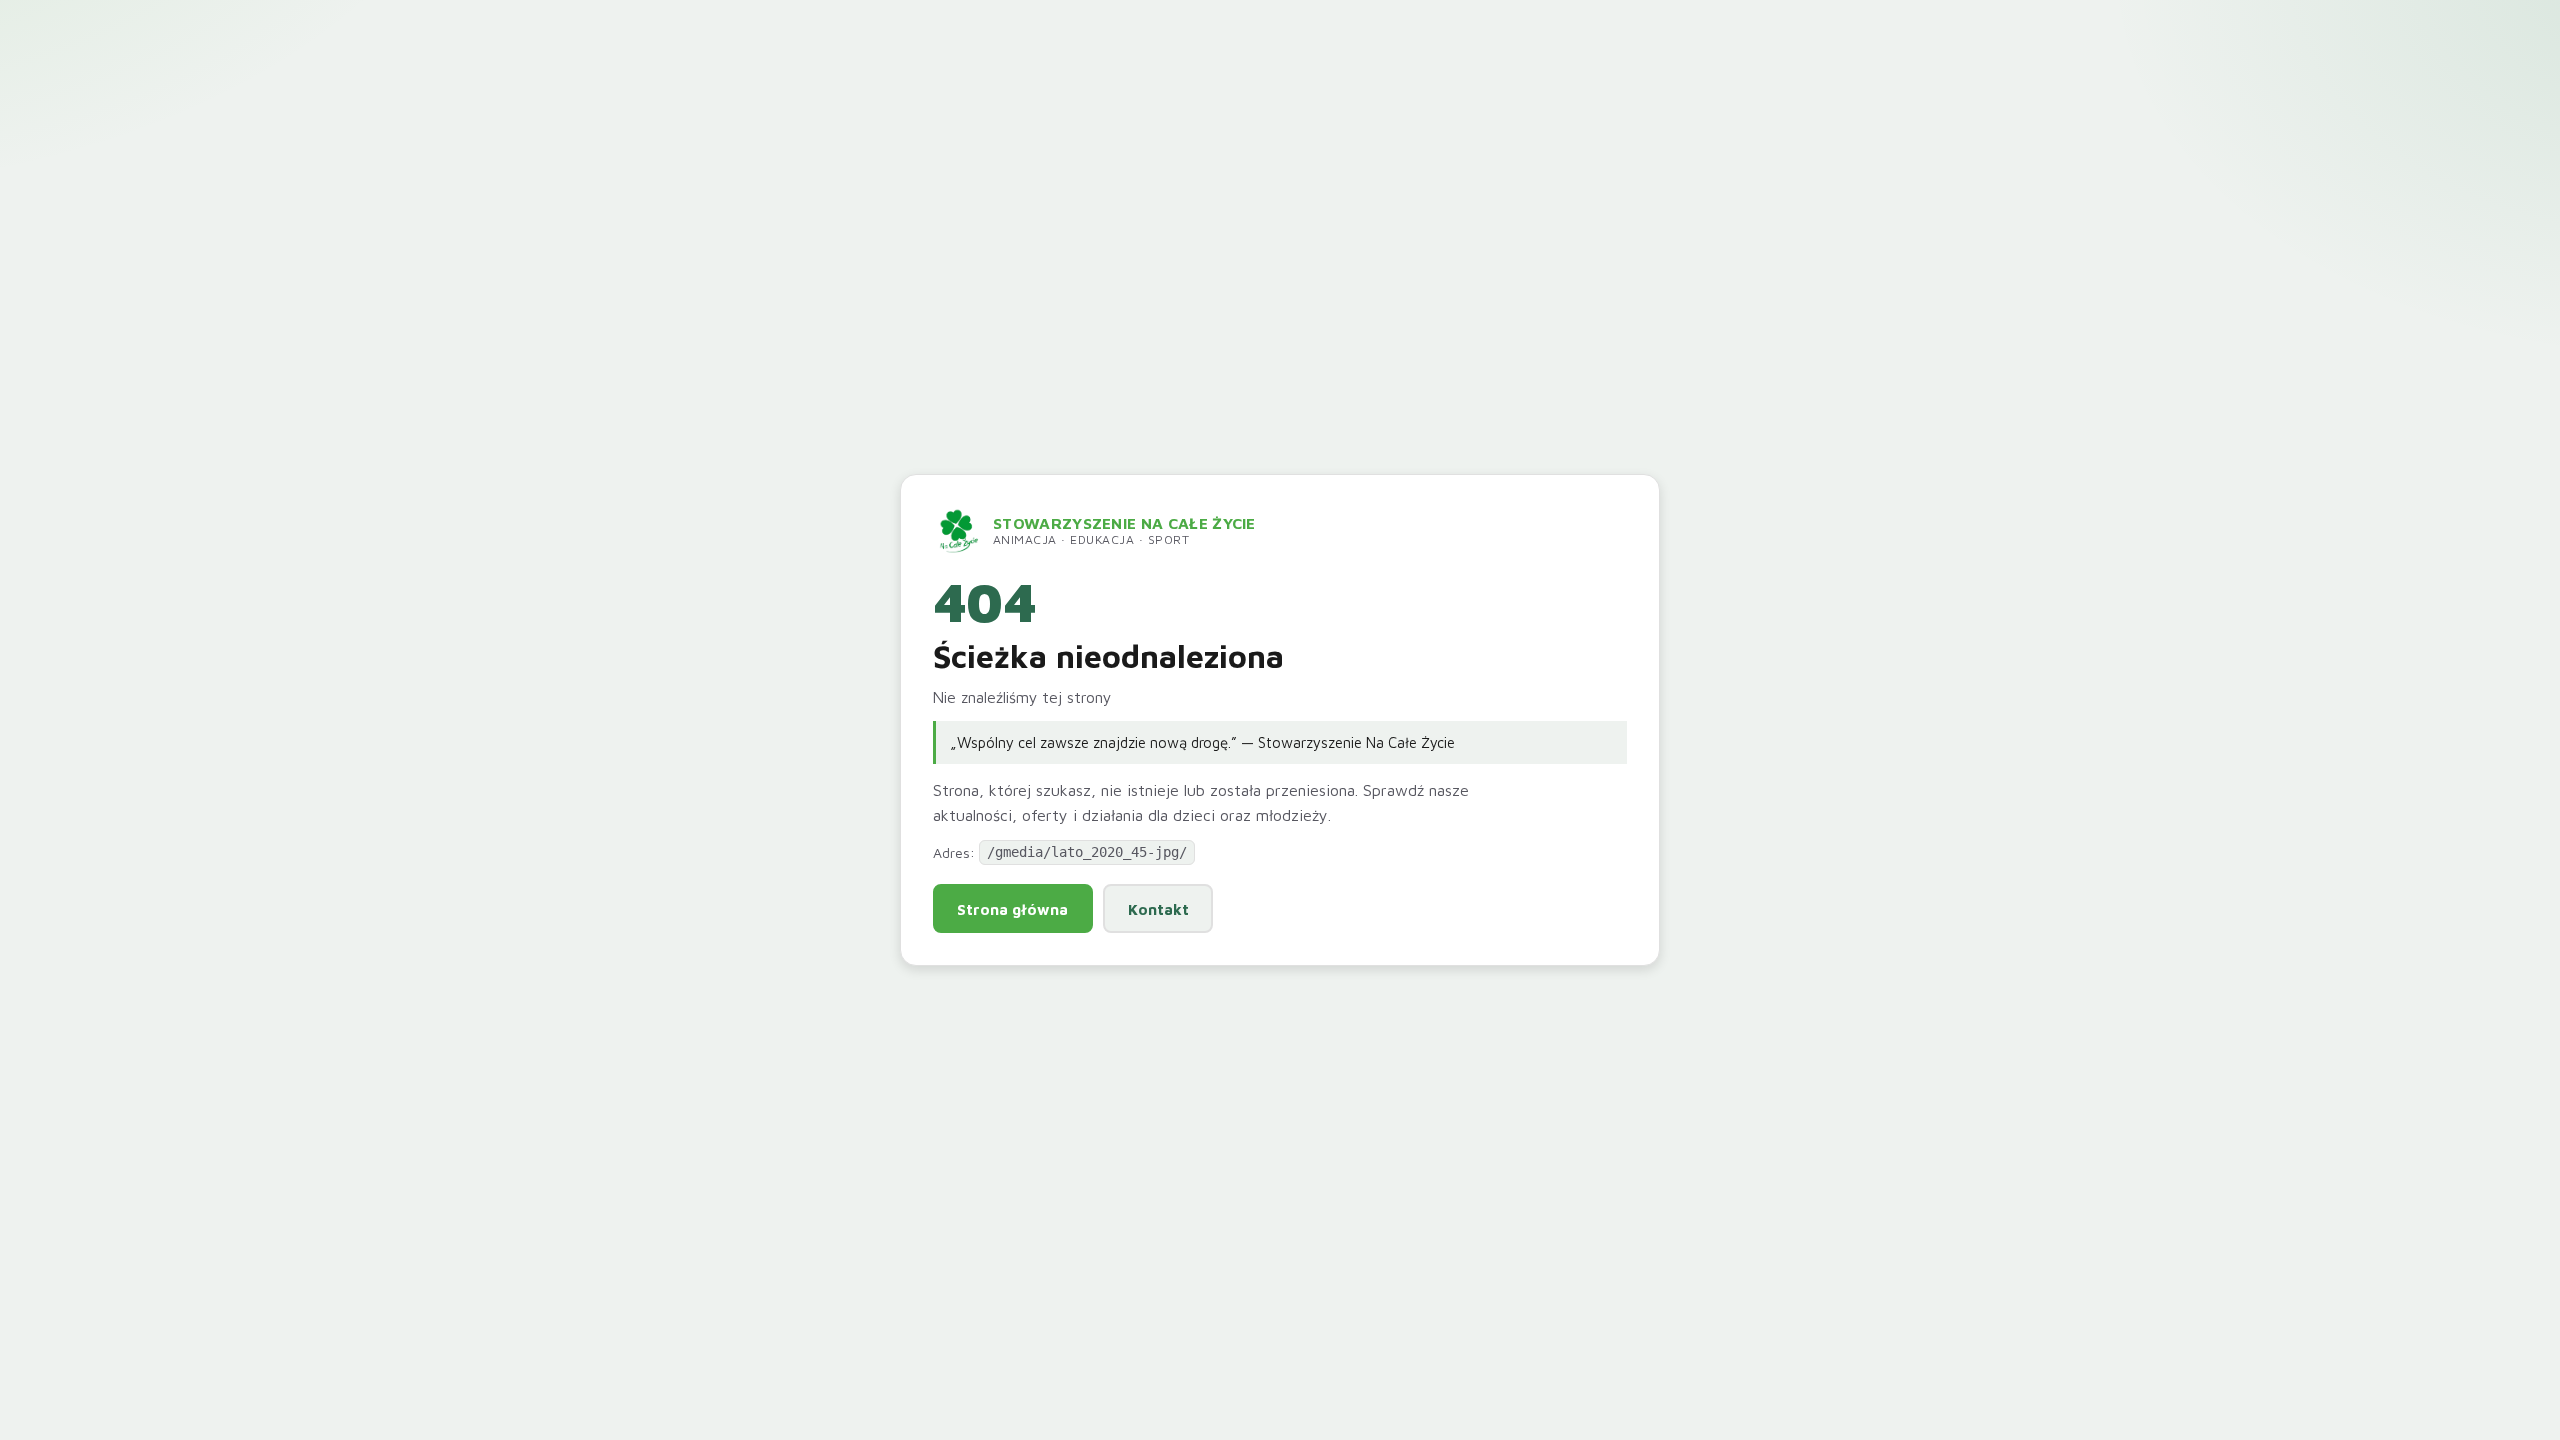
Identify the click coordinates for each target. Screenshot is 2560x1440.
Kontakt (1158, 909)
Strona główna (1012, 909)
